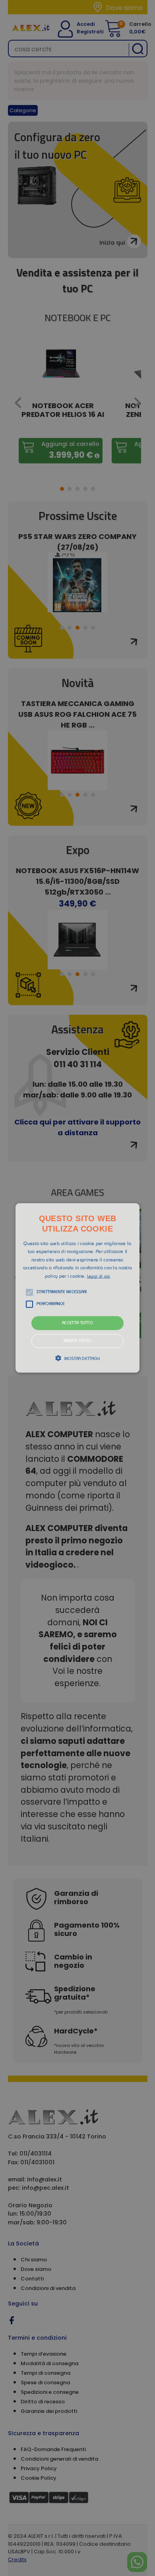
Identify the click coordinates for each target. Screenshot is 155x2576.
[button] (77, 1288)
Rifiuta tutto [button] (77, 1341)
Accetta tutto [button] (77, 1323)
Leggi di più (99, 1276)
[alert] (77, 1288)
